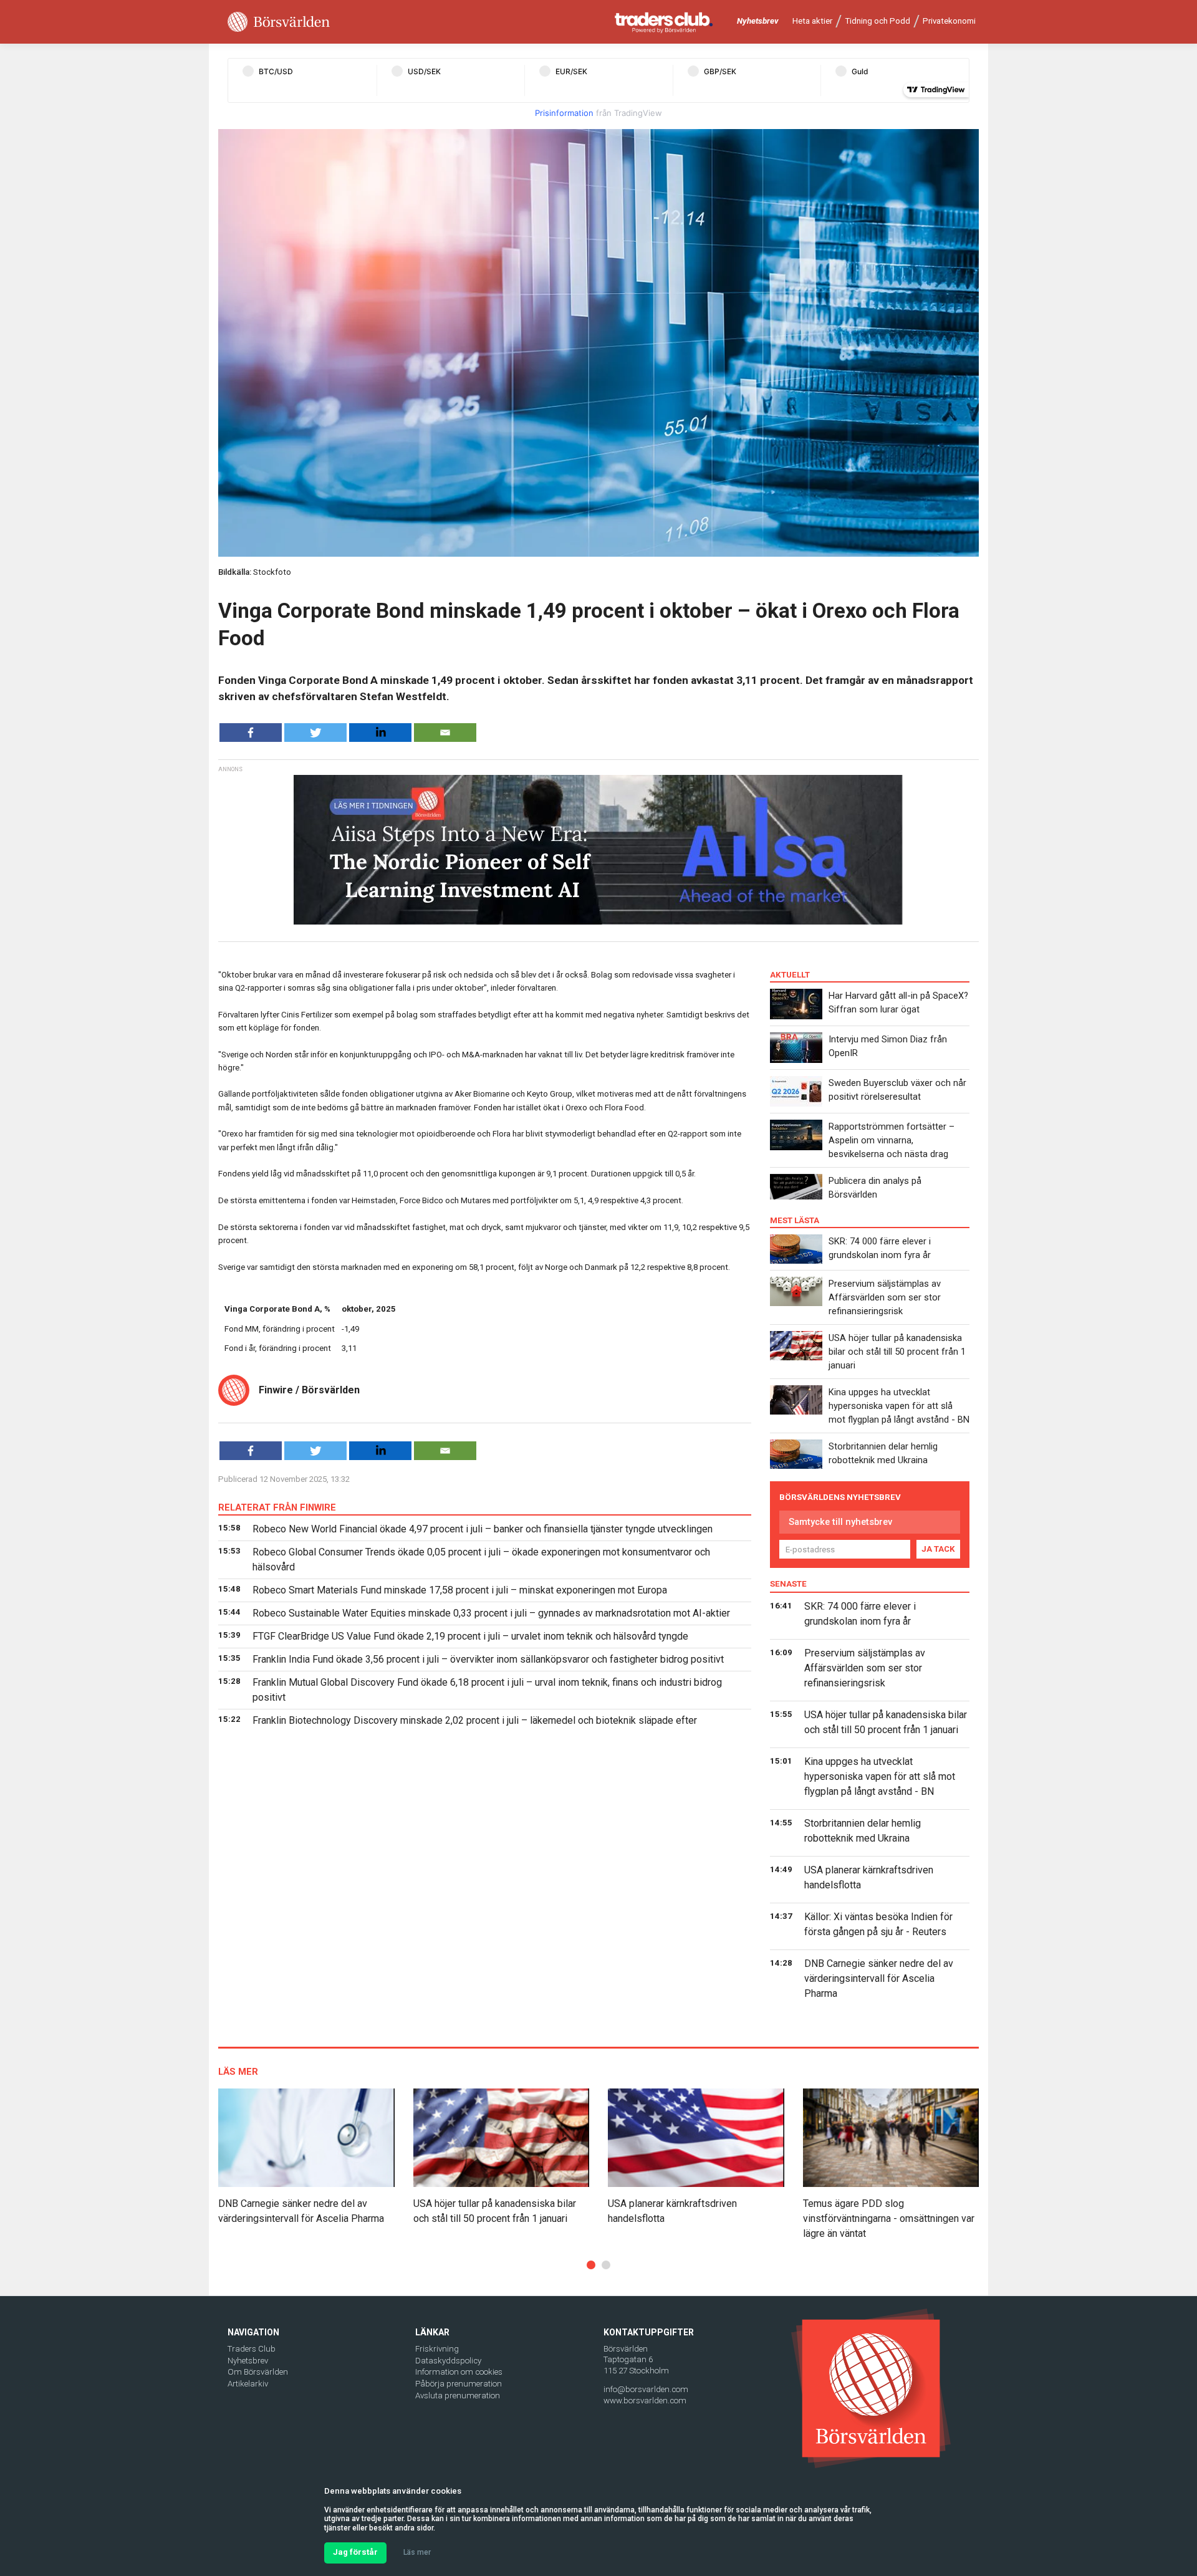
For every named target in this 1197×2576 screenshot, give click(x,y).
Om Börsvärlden (258, 2372)
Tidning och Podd (877, 21)
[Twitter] (315, 733)
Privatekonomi (949, 21)
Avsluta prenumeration (458, 2396)
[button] (591, 2265)
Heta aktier (812, 21)
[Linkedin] (380, 733)
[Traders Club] (664, 22)
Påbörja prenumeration (459, 2384)
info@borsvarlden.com (646, 2389)
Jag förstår (355, 2552)
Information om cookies (459, 2372)
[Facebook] (251, 733)
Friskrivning (437, 2349)
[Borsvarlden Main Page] (279, 22)
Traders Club (252, 2349)
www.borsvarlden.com (645, 2401)
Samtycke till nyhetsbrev (840, 1522)
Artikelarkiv (248, 2384)
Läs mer (417, 2552)
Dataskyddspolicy (448, 2361)
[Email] (445, 733)
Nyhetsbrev (758, 21)
